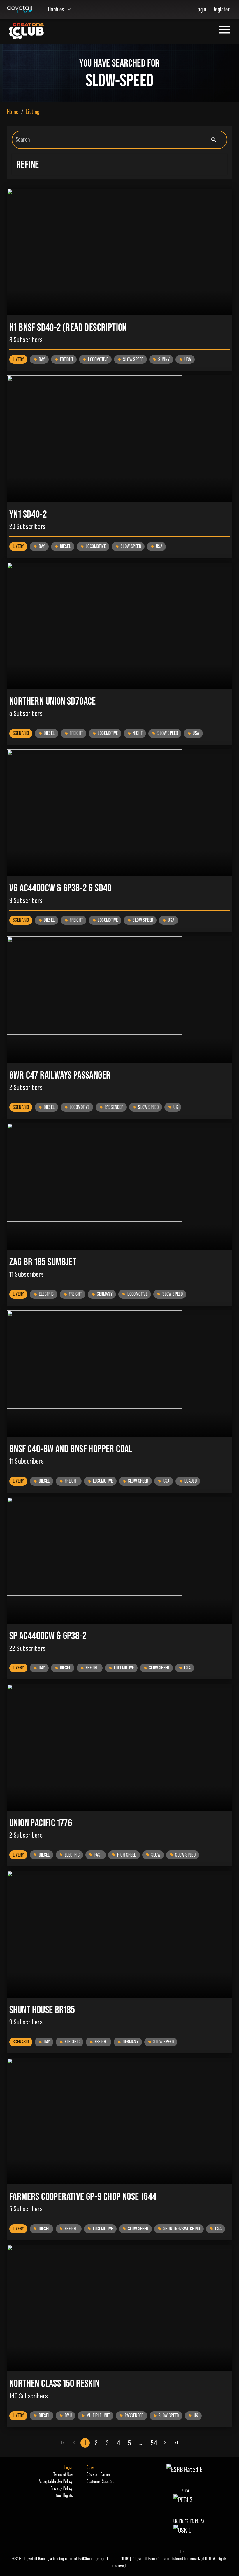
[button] (119, 164)
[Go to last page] (176, 2443)
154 (153, 2443)
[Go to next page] (165, 2443)
